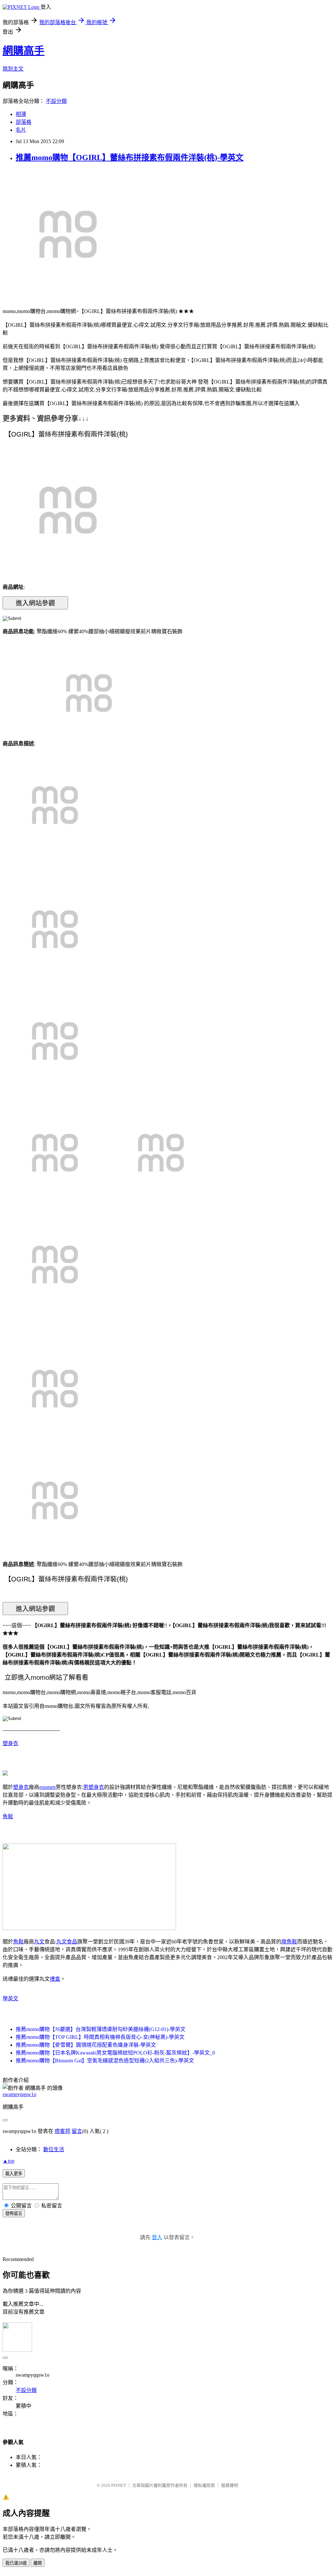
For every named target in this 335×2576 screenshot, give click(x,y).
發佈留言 (14, 2213)
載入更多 (14, 2174)
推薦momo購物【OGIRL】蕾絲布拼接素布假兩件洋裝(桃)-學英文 (130, 157)
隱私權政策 (204, 2485)
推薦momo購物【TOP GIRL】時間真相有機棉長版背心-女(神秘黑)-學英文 (100, 2037)
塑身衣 (10, 1743)
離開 (38, 2563)
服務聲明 (230, 2485)
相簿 (21, 114)
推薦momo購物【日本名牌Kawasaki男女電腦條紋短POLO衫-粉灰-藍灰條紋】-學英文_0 (115, 2053)
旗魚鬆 (289, 1942)
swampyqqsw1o (19, 2094)
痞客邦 (62, 2131)
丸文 (39, 1942)
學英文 (10, 1998)
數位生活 (54, 2149)
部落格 (24, 122)
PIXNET (119, 2485)
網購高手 (24, 51)
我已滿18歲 (16, 2563)
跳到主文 (13, 69)
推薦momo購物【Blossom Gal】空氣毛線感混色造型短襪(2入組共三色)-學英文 (105, 2061)
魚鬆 (8, 1816)
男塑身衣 (94, 1787)
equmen (47, 1787)
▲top (9, 2161)
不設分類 (56, 101)
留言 (77, 2131)
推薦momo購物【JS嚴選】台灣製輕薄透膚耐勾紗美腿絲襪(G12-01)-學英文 (101, 2029)
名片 (21, 130)
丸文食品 (67, 1942)
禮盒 (55, 1979)
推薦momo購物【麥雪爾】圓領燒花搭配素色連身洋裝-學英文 (86, 2045)
